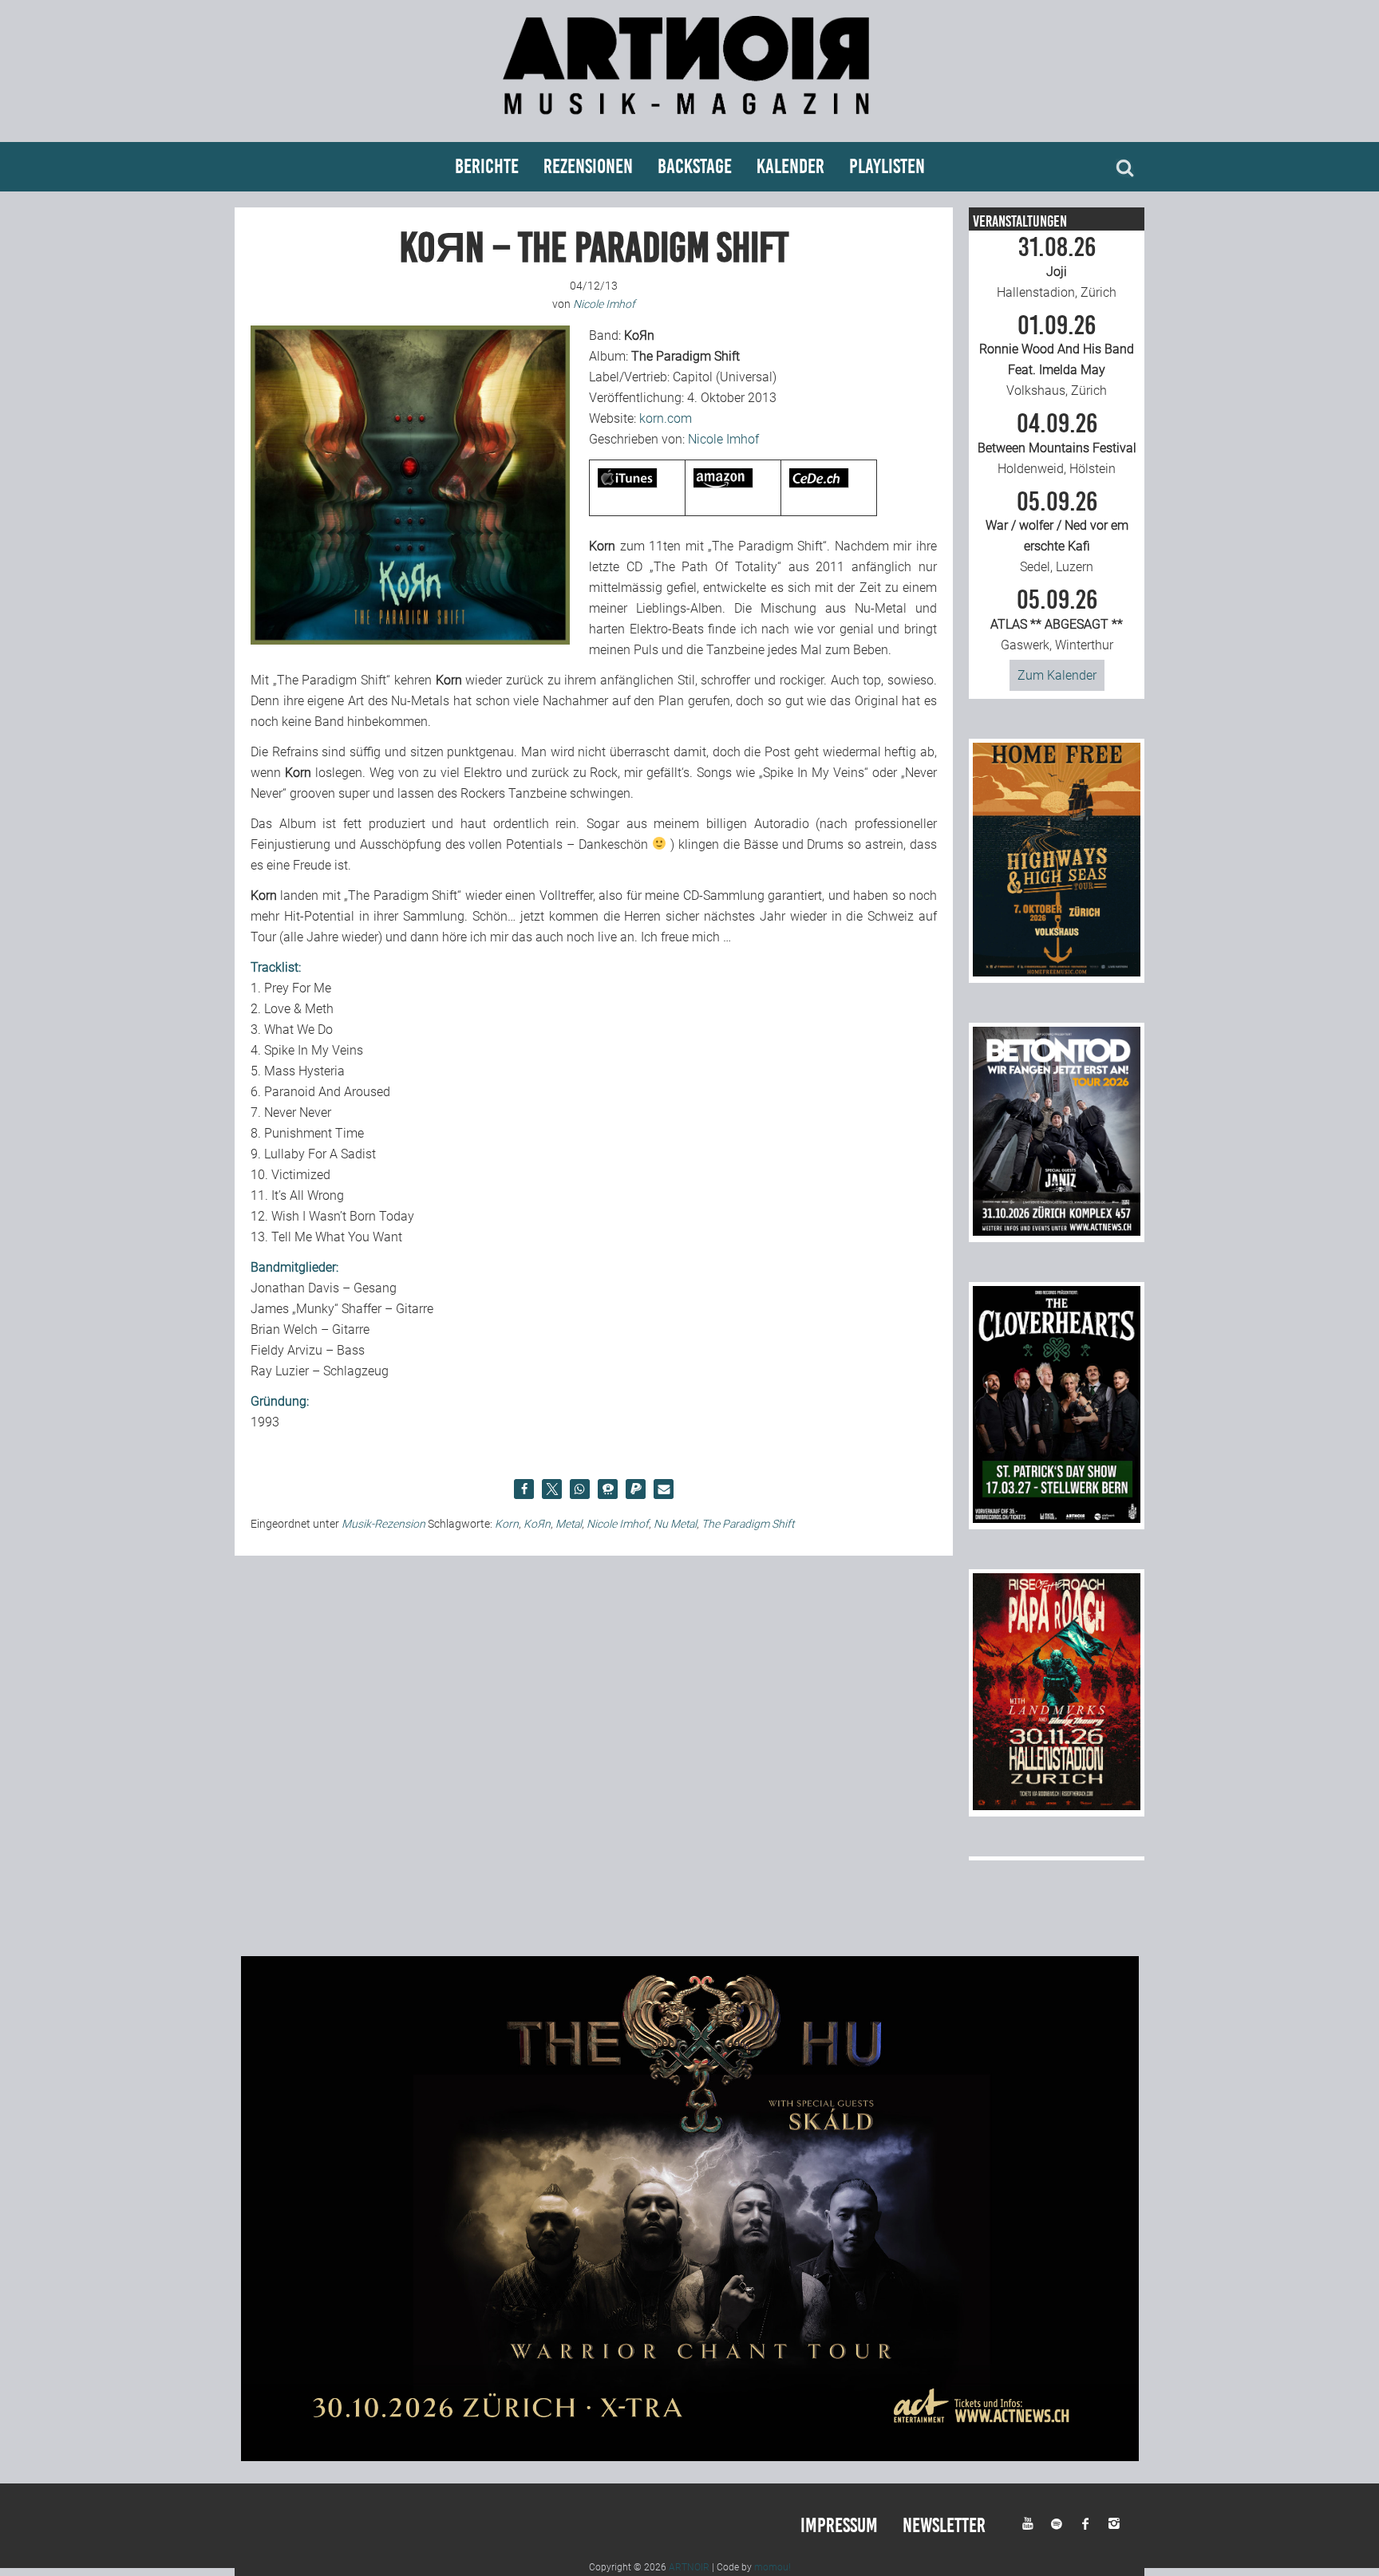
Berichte (487, 166)
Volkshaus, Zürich (1057, 356)
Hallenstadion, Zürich (1057, 267)
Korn (507, 1524)
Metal (569, 1524)
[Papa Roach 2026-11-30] (1057, 1806)
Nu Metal (675, 1524)
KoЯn (537, 1524)
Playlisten (887, 166)
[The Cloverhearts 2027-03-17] (1057, 1519)
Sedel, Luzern (1057, 532)
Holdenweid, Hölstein (1057, 444)
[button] (524, 1489)
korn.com (666, 418)
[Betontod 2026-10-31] (1057, 1231)
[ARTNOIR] (689, 122)
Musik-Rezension (383, 1524)
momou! (772, 2567)
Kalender (790, 166)
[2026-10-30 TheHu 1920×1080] (690, 2457)
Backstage (695, 166)
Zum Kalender (1057, 675)
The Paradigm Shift (748, 1524)
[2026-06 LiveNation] (1057, 972)
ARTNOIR (689, 2567)
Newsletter (944, 2525)
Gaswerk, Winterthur (1057, 620)
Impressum (839, 2525)
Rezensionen (588, 166)
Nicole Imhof (723, 439)
